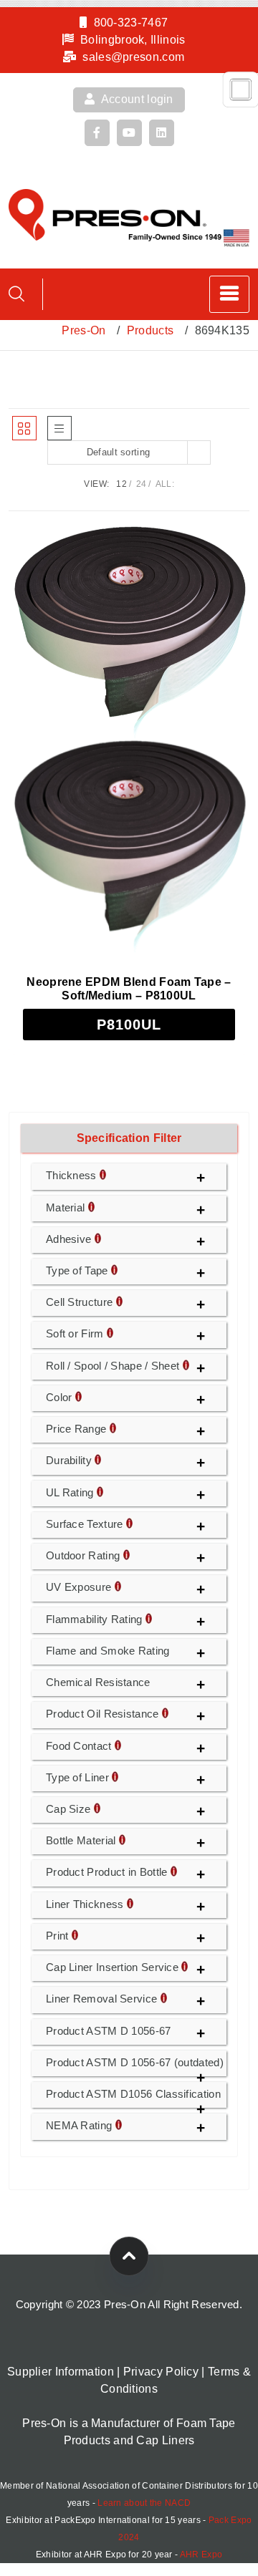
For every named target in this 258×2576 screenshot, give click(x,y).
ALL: (165, 484)
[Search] (16, 294)
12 (121, 484)
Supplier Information (61, 2372)
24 (142, 484)
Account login (136, 99)
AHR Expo (201, 2555)
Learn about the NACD (144, 2503)
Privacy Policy (161, 2372)
